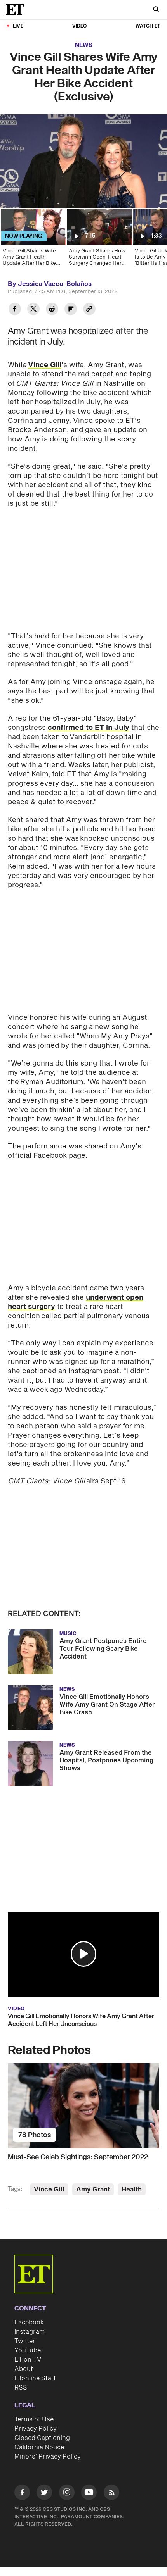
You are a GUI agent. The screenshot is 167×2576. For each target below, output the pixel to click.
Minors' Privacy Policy (48, 2457)
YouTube (28, 2350)
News (84, 45)
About (24, 2369)
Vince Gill (45, 365)
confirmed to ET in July (89, 728)
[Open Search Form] (156, 10)
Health (132, 2190)
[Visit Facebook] (22, 2494)
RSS (21, 2388)
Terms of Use (34, 2419)
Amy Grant (93, 2190)
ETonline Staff (35, 2378)
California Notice (39, 2447)
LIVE (18, 26)
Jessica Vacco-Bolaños (55, 284)
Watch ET (148, 26)
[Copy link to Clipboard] (89, 310)
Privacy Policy (36, 2429)
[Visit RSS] (111, 2494)
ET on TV (28, 2360)
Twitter (25, 2341)
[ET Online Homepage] (17, 10)
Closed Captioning (42, 2438)
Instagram (30, 2332)
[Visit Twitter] (44, 2494)
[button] (83, 1954)
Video (80, 26)
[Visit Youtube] (89, 2492)
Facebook (29, 2323)
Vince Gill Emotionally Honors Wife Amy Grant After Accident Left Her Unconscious (81, 2020)
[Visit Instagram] (67, 2494)
